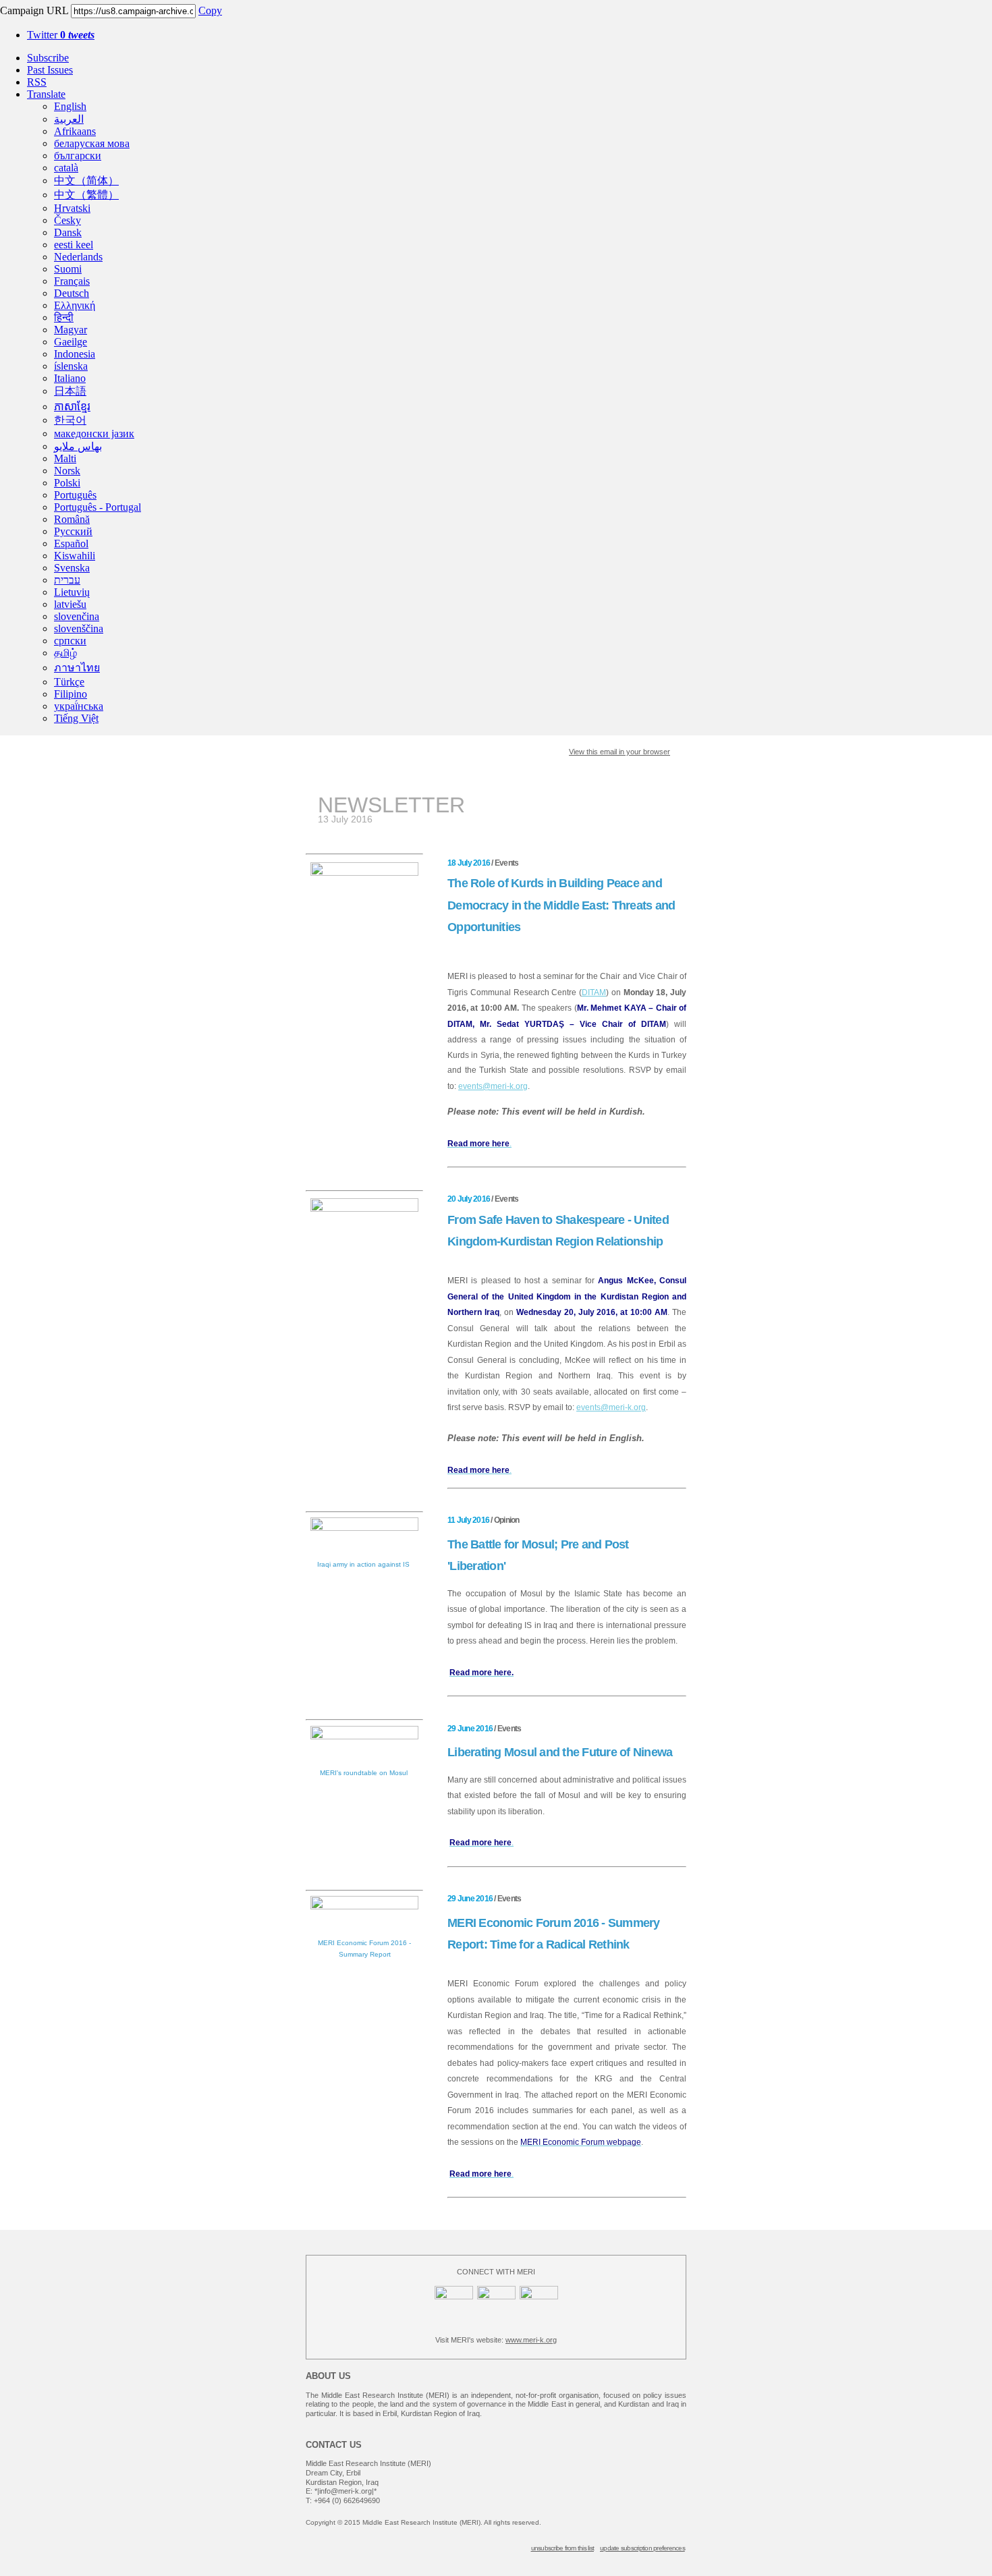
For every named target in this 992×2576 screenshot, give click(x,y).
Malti (65, 458)
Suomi (68, 269)
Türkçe (69, 682)
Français (72, 281)
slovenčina (77, 616)
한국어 (70, 420)
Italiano (70, 378)
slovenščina (79, 628)
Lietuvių (72, 592)
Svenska (72, 568)
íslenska (71, 366)
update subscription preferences (642, 2548)
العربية (69, 119)
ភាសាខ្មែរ (72, 407)
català (66, 168)
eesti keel (74, 245)
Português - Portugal (98, 507)
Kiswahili (75, 556)
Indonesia (75, 354)
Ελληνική (75, 305)
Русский (73, 531)
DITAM (594, 992)
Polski (67, 483)
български (78, 156)
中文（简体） (86, 180)
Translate (46, 94)
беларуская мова (92, 143)
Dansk (68, 232)
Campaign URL (34, 10)
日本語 (70, 391)
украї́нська (79, 706)
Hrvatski (72, 208)
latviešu (70, 604)
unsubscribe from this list (563, 2548)
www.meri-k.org (531, 2340)
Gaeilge (71, 342)
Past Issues (50, 70)
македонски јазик (94, 433)
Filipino (71, 694)
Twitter (61, 35)
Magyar (71, 330)
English (70, 106)
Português (75, 495)
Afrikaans (75, 131)
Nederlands (78, 257)
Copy (210, 10)
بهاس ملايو (78, 446)
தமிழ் (65, 653)
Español (71, 543)
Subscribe (48, 58)
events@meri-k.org (493, 1086)
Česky (67, 220)
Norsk (67, 471)
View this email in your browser (619, 752)
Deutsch (72, 293)
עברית (67, 580)
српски (70, 641)
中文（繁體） (86, 195)
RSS (37, 82)
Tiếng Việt (76, 718)
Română (72, 519)
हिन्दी (64, 317)
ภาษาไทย (77, 668)
